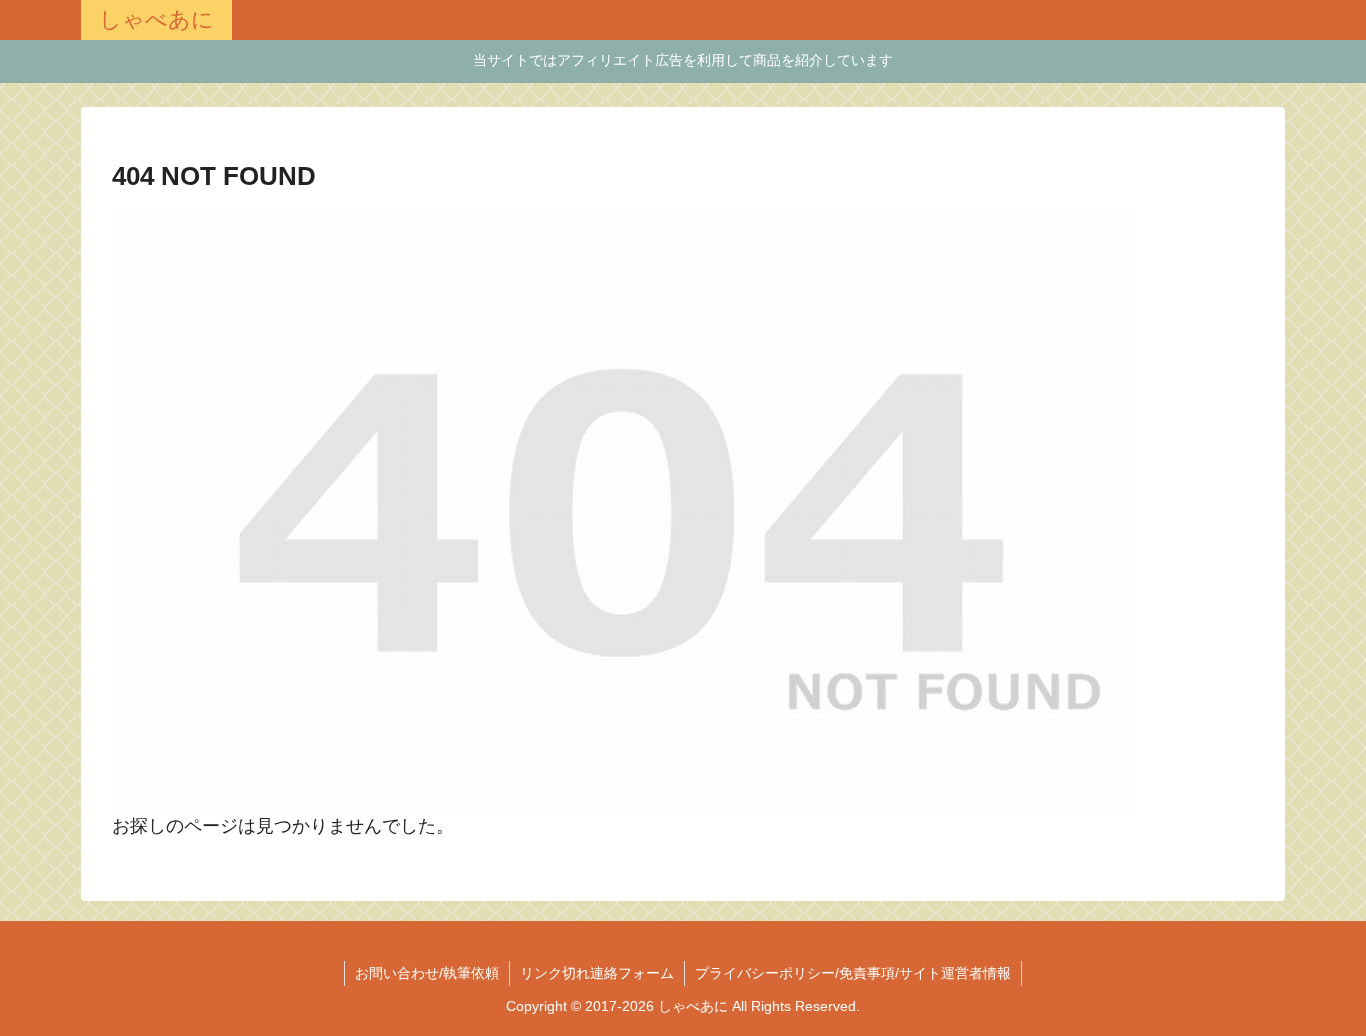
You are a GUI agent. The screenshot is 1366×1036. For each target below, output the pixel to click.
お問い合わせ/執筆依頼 (427, 973)
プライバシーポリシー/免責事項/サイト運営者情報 (853, 973)
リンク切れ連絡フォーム (597, 973)
